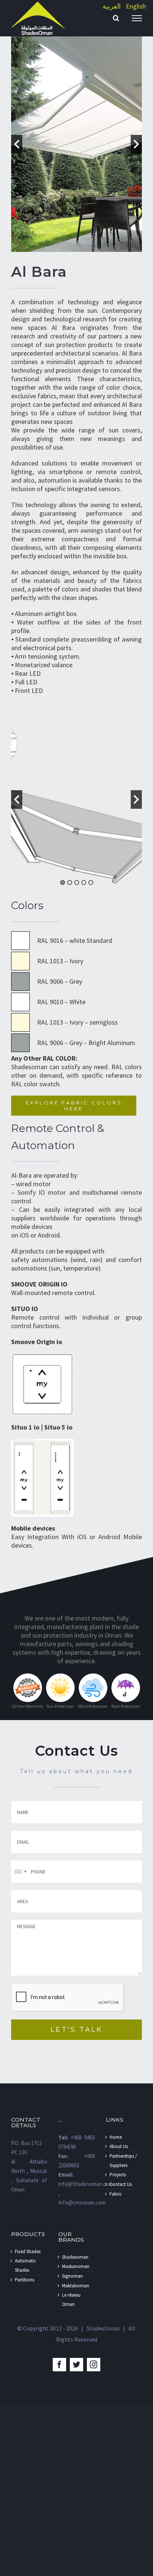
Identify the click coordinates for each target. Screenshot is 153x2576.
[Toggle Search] (116, 18)
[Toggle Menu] (137, 18)
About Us (119, 2146)
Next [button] (136, 144)
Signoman (72, 2276)
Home (116, 2137)
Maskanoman (76, 2266)
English (136, 6)
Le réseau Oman (71, 2300)
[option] (76, 144)
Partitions (25, 2280)
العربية (112, 6)
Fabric (116, 2194)
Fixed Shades (28, 2251)
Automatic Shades (25, 2265)
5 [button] (91, 883)
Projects (118, 2175)
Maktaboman (76, 2286)
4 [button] (84, 883)
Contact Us (121, 2184)
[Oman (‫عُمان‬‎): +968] (20, 1872)
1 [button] (63, 883)
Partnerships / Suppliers (123, 2161)
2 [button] (70, 883)
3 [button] (77, 883)
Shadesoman (75, 2257)
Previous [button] (17, 144)
